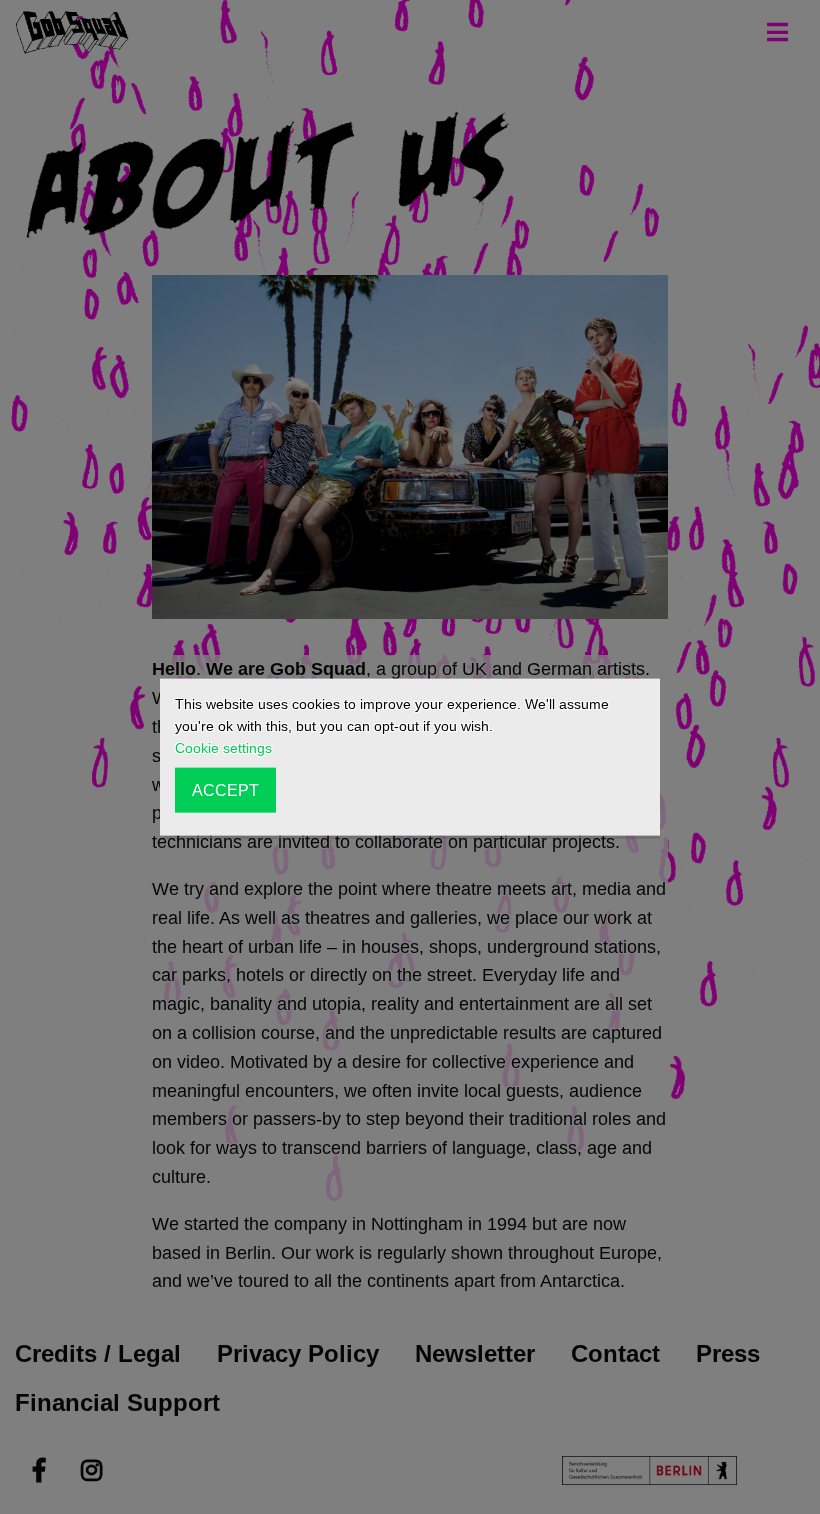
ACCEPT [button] (225, 790)
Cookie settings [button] (223, 748)
